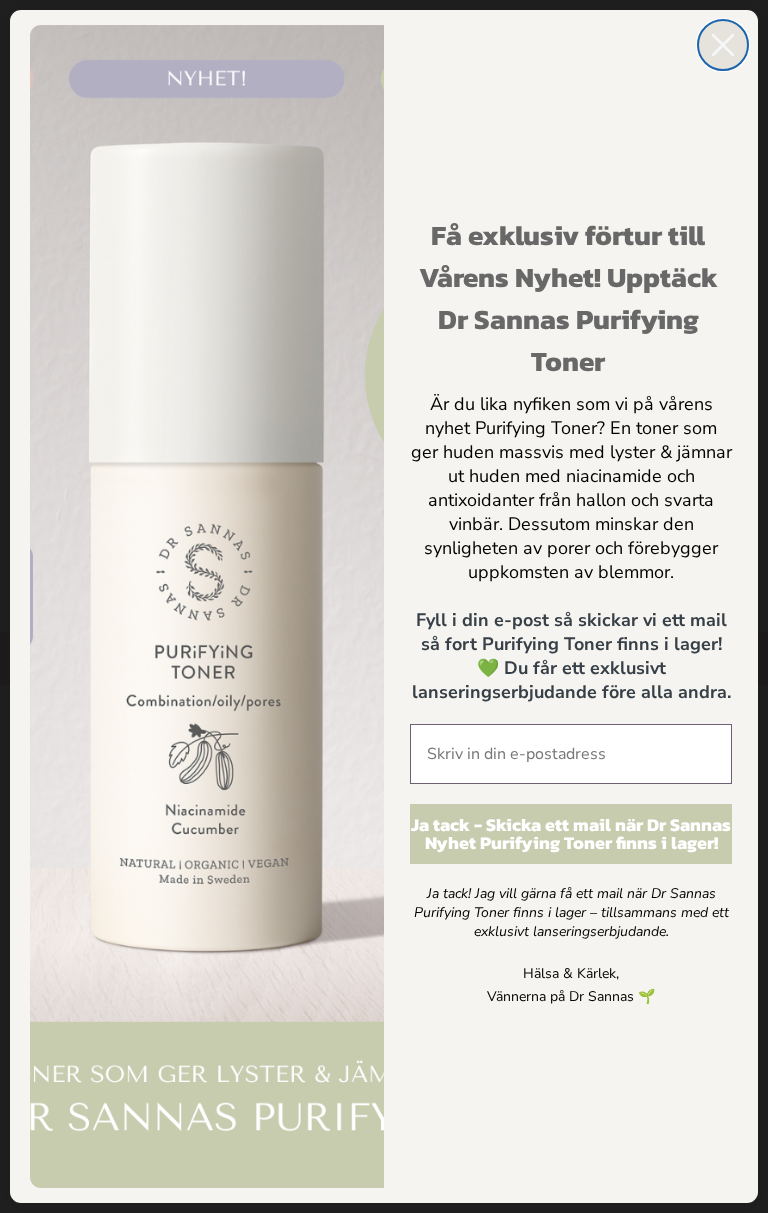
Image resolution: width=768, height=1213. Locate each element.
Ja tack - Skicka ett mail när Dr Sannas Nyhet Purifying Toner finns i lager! (571, 833)
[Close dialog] (723, 45)
